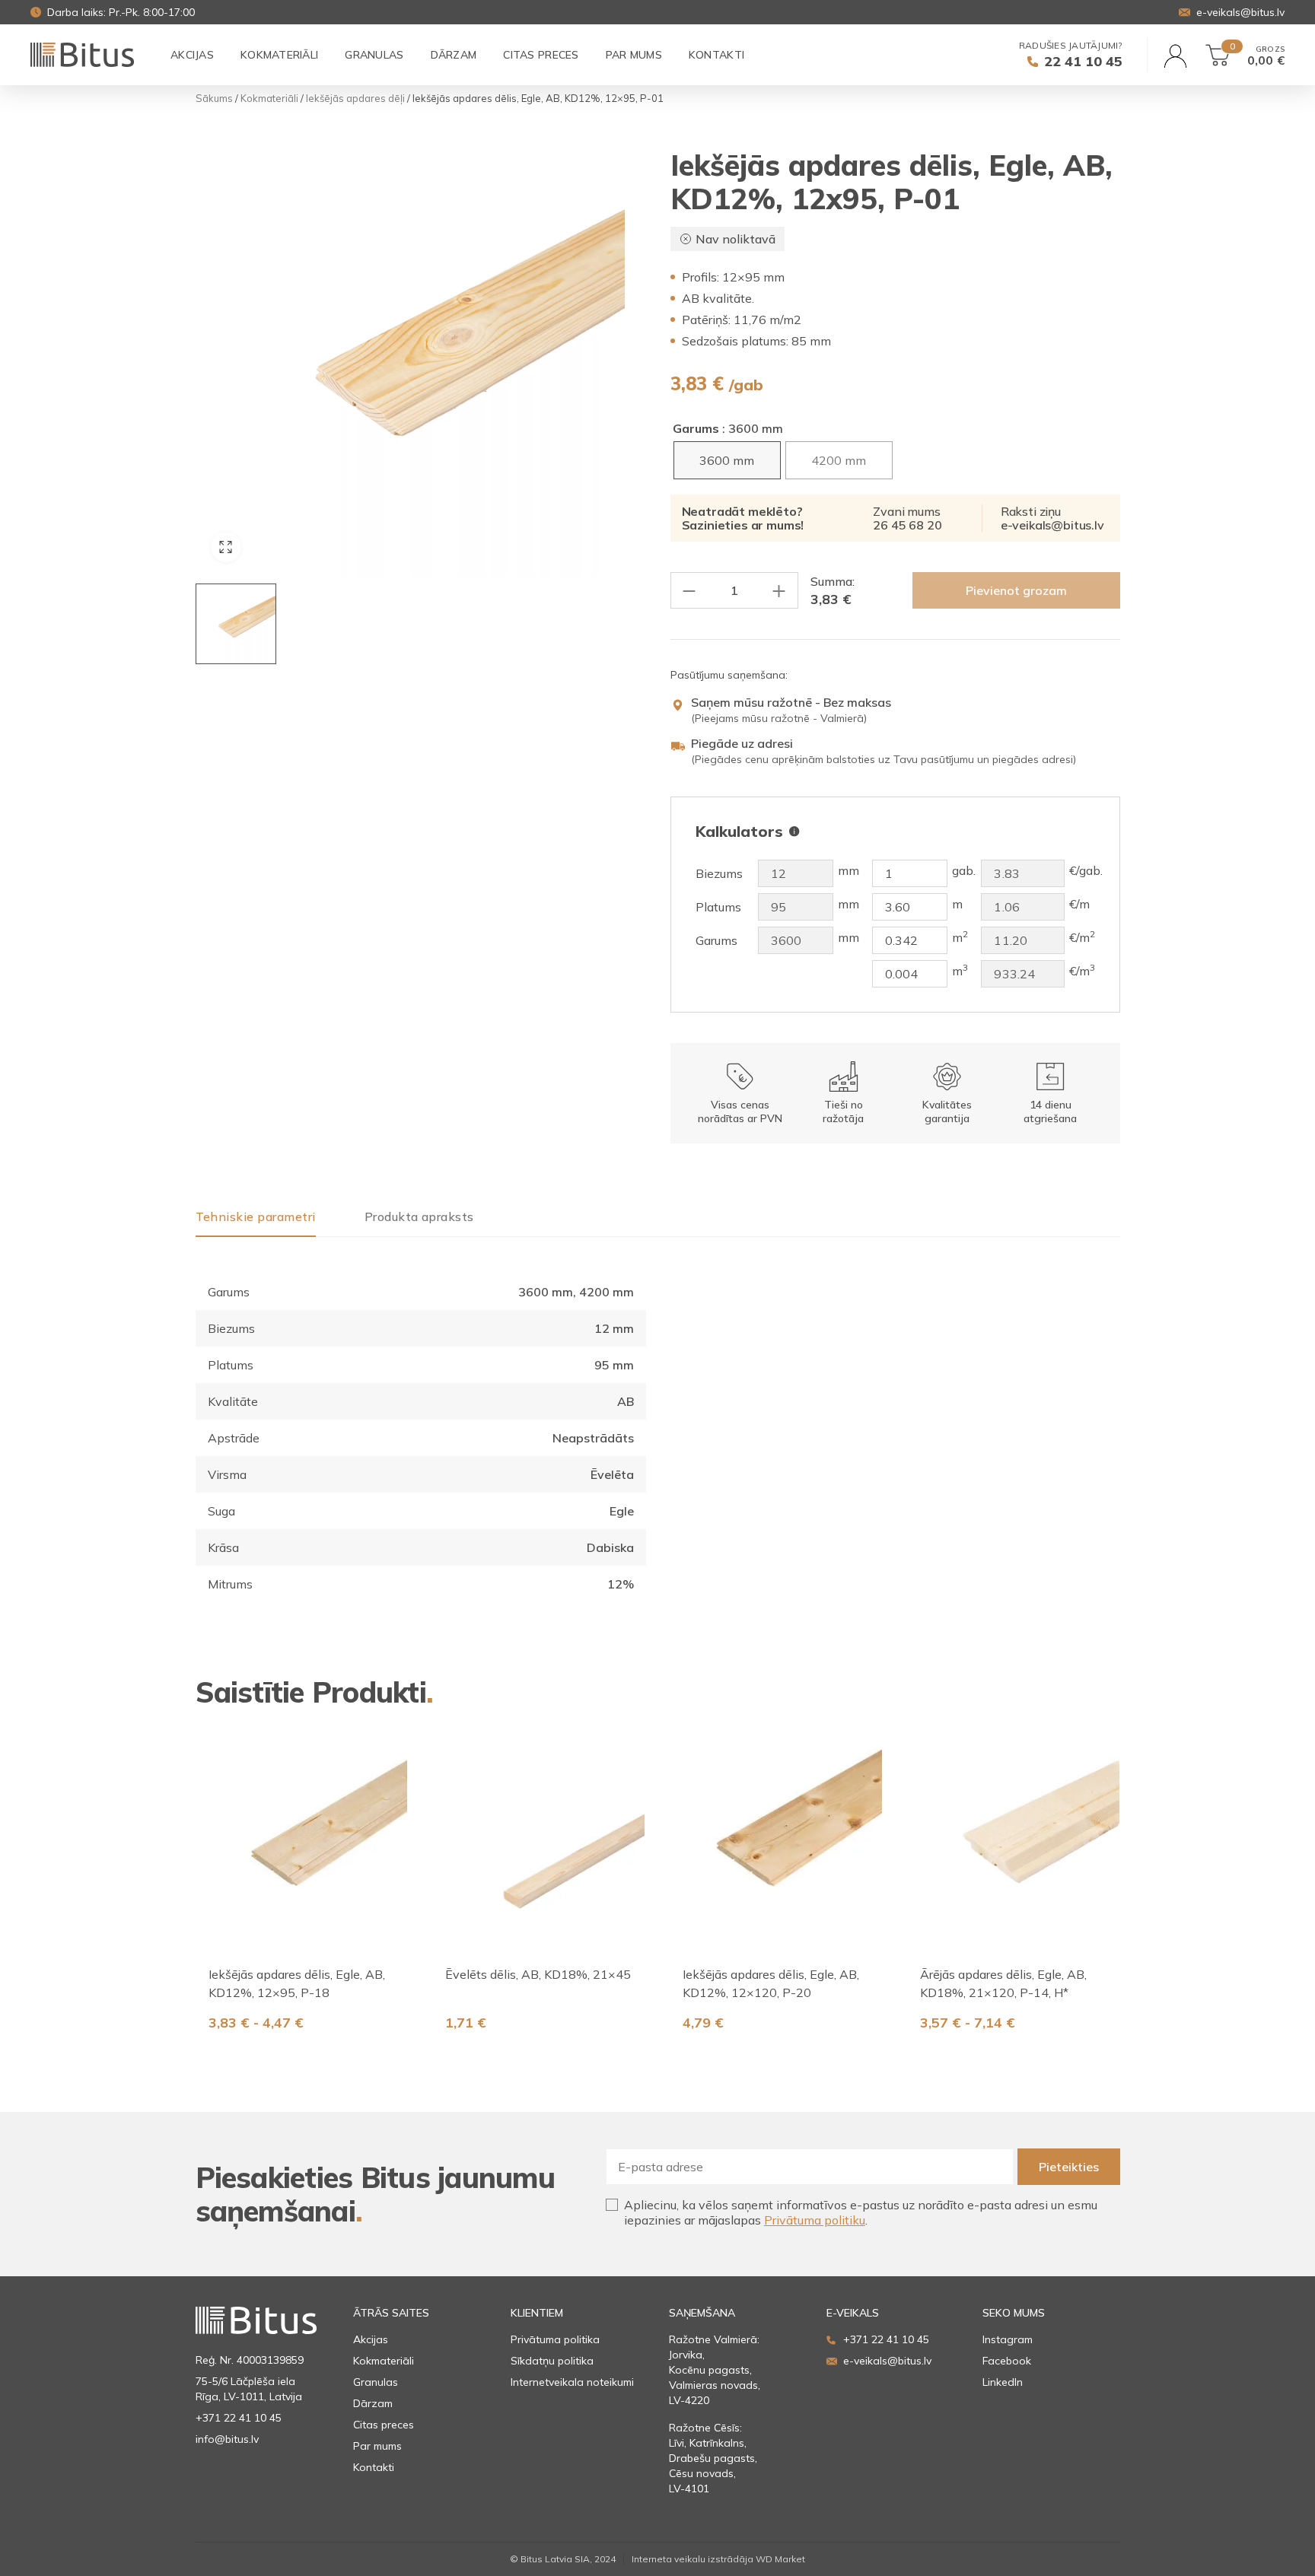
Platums (718, 907)
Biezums (719, 874)
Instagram (1008, 2339)
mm (849, 871)
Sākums (214, 99)
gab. (964, 871)
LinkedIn (1003, 2382)
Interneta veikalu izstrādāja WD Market (718, 2559)
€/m (1079, 904)
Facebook (1007, 2361)
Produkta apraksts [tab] (419, 1217)
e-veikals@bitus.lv (1052, 525)
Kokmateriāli (269, 99)
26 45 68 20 (907, 525)
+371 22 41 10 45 (239, 2418)
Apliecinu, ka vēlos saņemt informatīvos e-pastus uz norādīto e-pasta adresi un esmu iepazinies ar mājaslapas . (861, 2212)
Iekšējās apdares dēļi (355, 99)
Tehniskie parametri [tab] (256, 1217)
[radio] (727, 460)
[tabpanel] (421, 1420)
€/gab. (1086, 871)
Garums (696, 428)
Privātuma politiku (815, 2220)
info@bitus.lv (227, 2439)
